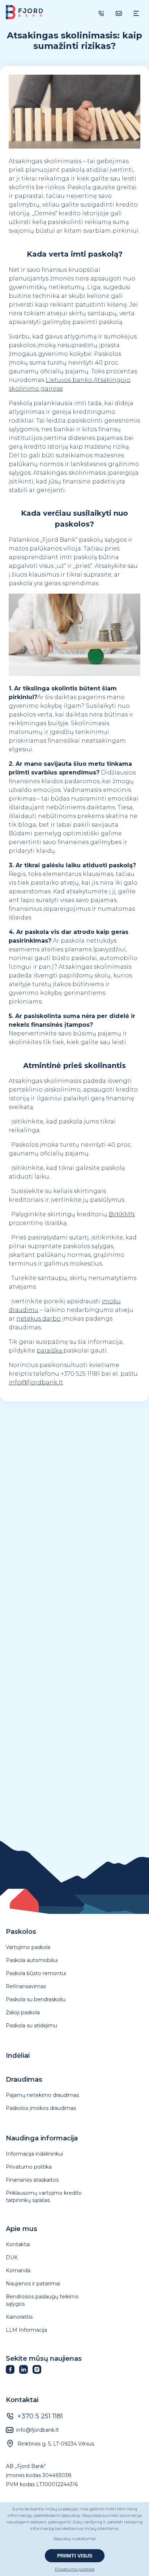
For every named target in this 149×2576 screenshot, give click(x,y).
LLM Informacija (26, 2330)
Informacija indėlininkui (34, 2154)
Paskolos (21, 1932)
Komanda (18, 2270)
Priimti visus (75, 2556)
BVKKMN (122, 1214)
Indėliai (18, 2056)
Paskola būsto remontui (36, 1973)
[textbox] (74, 41)
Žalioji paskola (23, 2012)
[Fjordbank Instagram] (39, 2372)
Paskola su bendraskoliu (36, 1999)
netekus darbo (39, 1319)
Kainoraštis (19, 2317)
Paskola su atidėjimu (31, 2026)
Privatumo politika (29, 2167)
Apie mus (22, 2229)
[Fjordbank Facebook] (12, 2372)
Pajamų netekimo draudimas (42, 2095)
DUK (12, 2257)
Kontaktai (18, 2244)
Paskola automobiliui (32, 1960)
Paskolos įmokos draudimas (41, 2108)
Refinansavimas (26, 1986)
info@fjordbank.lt (38, 2430)
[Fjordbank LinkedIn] (26, 2372)
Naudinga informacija (42, 2138)
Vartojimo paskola (28, 1947)
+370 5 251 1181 (40, 2416)
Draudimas (24, 2080)
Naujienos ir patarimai (33, 2284)
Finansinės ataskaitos (32, 2180)
